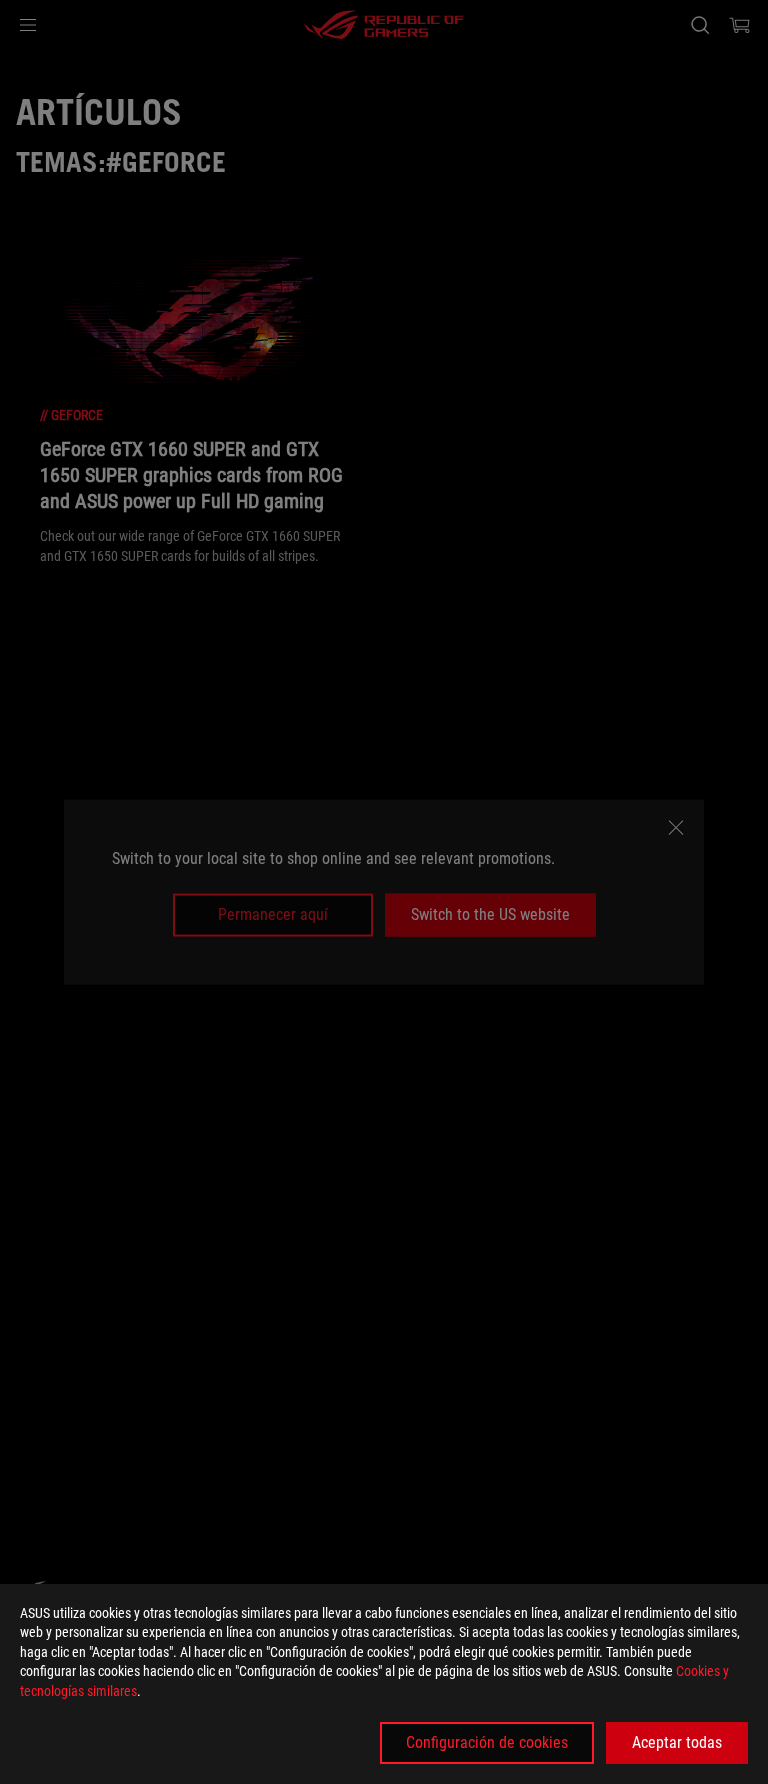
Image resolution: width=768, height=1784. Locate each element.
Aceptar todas (677, 1742)
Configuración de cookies (487, 1742)
